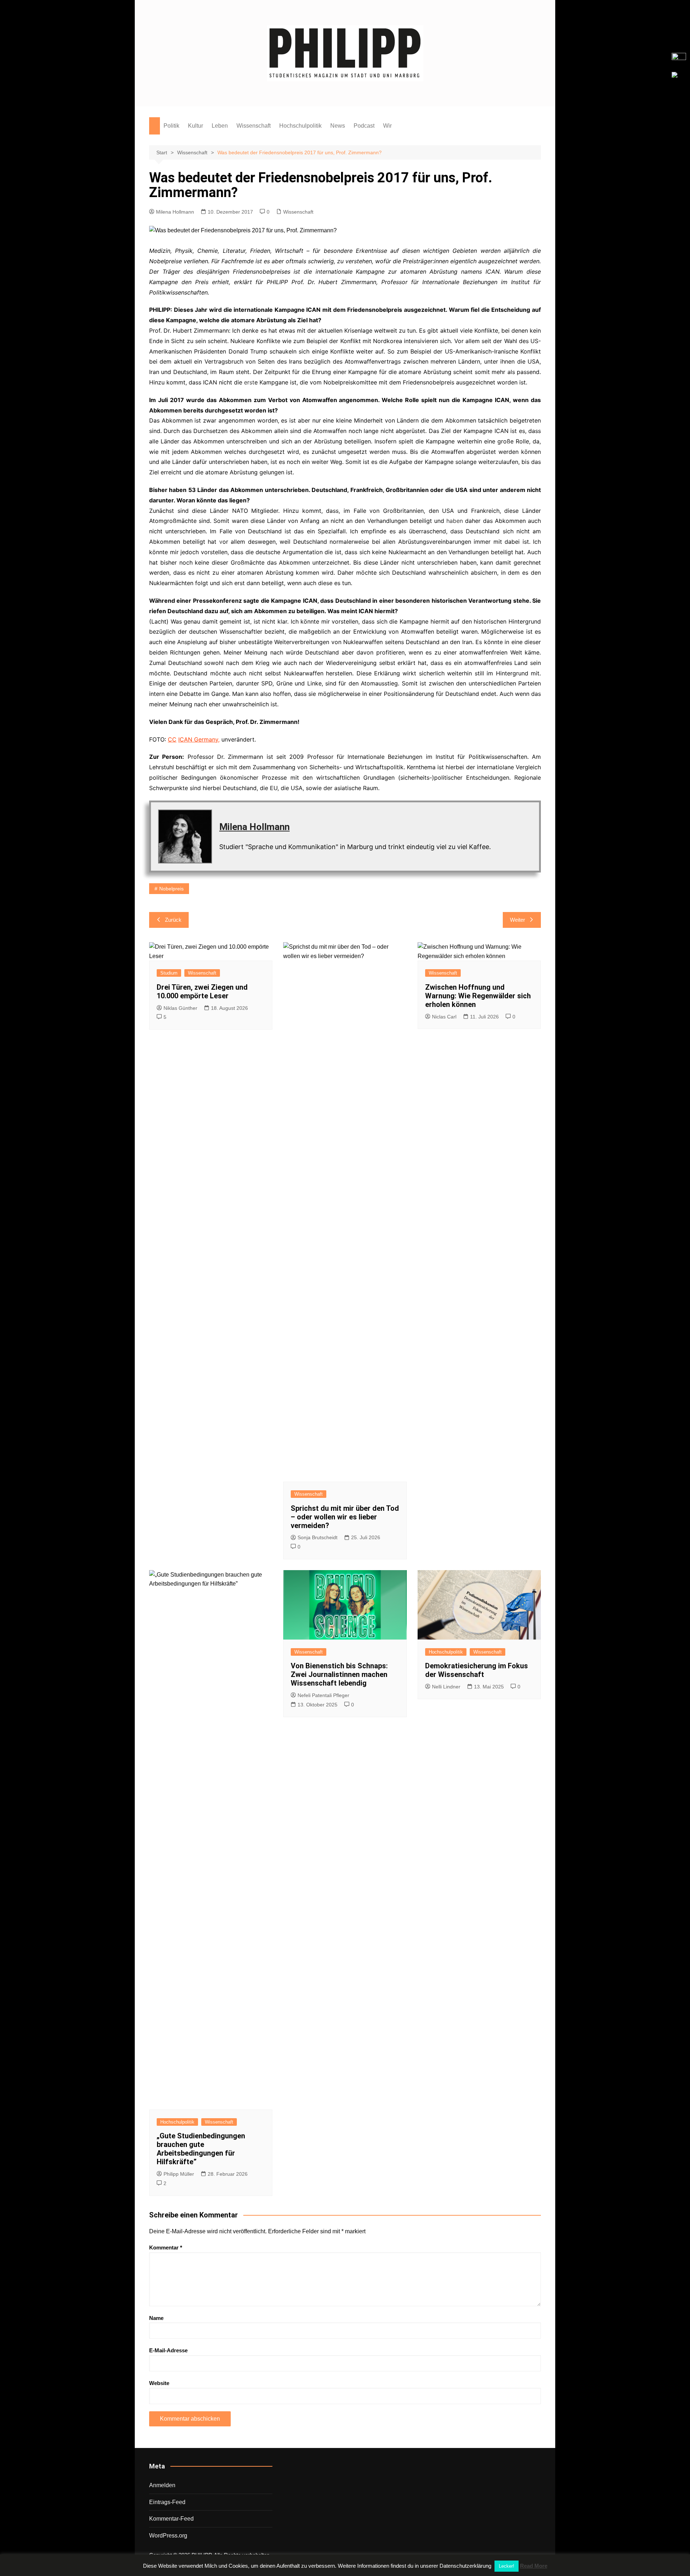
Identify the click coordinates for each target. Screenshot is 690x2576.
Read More (534, 2566)
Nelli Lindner (446, 1687)
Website (159, 2383)
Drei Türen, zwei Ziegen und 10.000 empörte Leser (202, 991)
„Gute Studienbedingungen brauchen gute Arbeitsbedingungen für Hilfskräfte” (201, 2149)
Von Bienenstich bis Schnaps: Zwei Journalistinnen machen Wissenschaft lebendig (339, 1674)
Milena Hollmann (175, 212)
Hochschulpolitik (300, 126)
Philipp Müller (179, 2174)
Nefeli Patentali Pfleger (323, 1695)
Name (156, 2318)
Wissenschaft (254, 126)
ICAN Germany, (199, 739)
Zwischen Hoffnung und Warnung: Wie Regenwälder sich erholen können (478, 996)
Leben (220, 126)
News (338, 126)
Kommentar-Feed (171, 2519)
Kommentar (166, 2247)
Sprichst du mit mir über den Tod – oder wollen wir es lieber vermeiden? (345, 1517)
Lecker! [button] (507, 2566)
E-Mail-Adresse (168, 2350)
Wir (387, 126)
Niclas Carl (444, 1017)
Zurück (173, 920)
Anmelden (162, 2485)
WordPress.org (168, 2536)
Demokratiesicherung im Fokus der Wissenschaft (477, 1670)
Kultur (195, 126)
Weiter (517, 920)
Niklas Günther (180, 1008)
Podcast (364, 126)
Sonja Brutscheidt (318, 1537)
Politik (171, 126)
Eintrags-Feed (167, 2502)
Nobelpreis (171, 889)
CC (172, 739)
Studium (169, 973)
